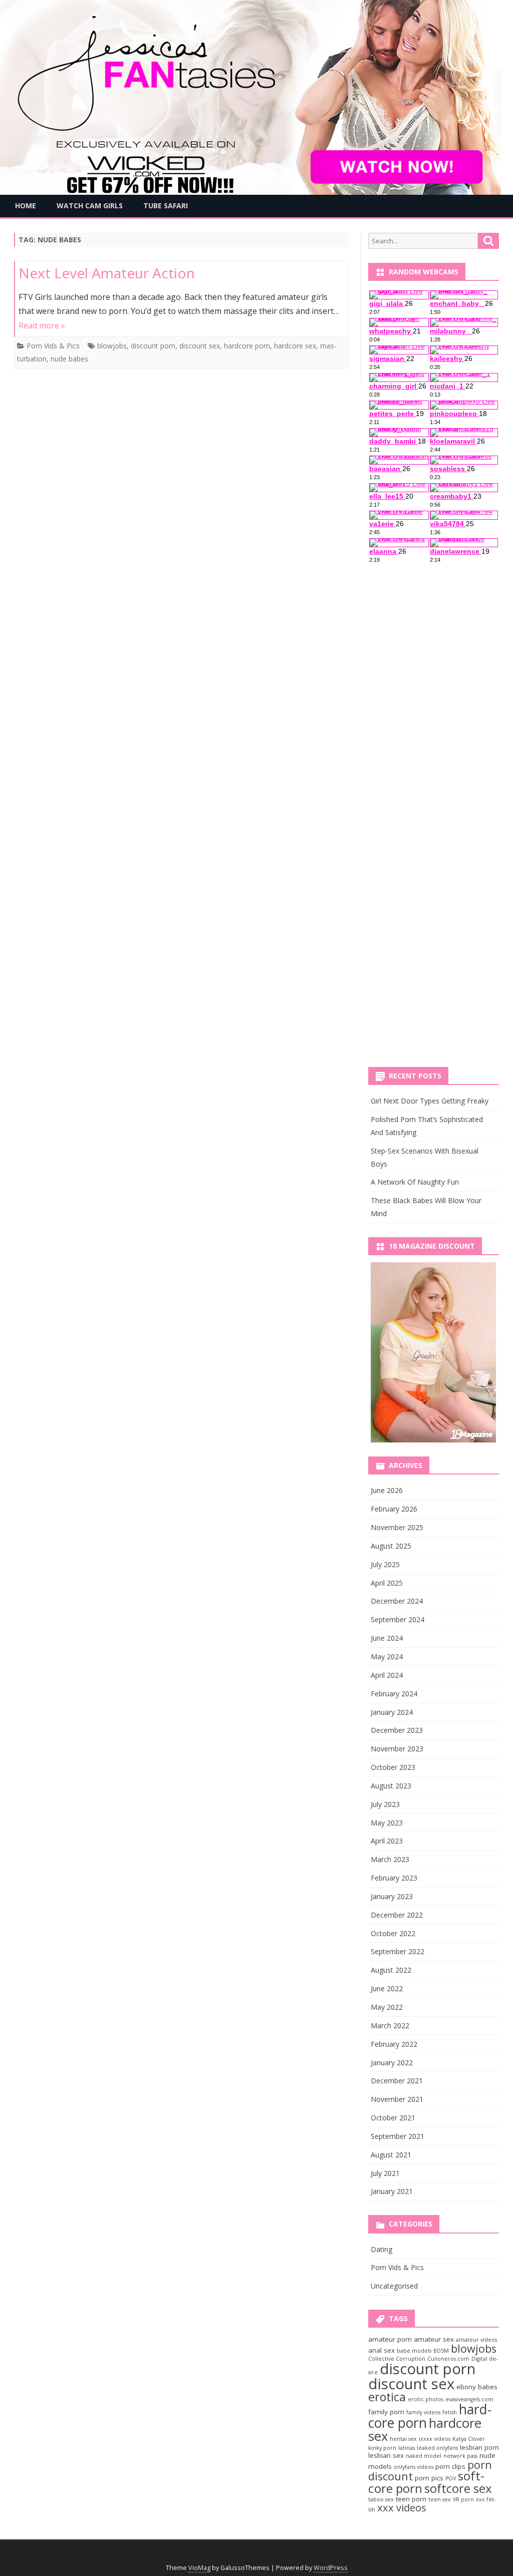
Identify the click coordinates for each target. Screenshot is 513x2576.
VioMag (199, 2568)
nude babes (69, 359)
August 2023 (391, 1786)
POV (451, 2478)
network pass (460, 2456)
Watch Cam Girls (90, 206)
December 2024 (397, 1601)
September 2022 (398, 1951)
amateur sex (434, 2339)
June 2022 (387, 1988)
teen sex (440, 2499)
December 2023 (397, 1730)
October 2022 (393, 1933)
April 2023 (387, 1841)
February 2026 (394, 1509)
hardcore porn (247, 346)
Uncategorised (394, 2286)
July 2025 (385, 1564)
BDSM (441, 2351)
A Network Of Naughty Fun (415, 1182)
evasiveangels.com (469, 2399)
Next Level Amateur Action (107, 273)
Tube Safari (166, 206)
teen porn (411, 2499)
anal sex (381, 2350)
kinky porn (382, 2448)
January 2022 (392, 2063)
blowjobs (112, 346)
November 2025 (397, 1527)
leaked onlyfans (437, 2448)
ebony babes (477, 2387)
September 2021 (398, 2136)
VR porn (463, 2499)
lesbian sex (386, 2455)
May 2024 (387, 1657)
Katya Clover (469, 2439)
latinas (407, 2448)
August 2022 (391, 1970)
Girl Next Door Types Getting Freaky (430, 1101)
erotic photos (426, 2399)
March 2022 (390, 2026)
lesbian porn (479, 2447)
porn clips (450, 2466)
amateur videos (476, 2340)
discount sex (200, 346)
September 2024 (398, 1619)
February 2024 (394, 1694)
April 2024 (387, 1675)
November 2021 (397, 2099)
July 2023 (385, 1804)
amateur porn (390, 2339)
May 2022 (387, 2007)
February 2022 (394, 2044)
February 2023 (394, 1878)
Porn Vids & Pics (53, 346)
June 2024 (387, 1638)
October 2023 (393, 1767)
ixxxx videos (435, 2439)
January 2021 (392, 2191)
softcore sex (458, 2488)
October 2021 (393, 2118)
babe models (414, 2351)
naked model (424, 2456)
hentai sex (403, 2439)
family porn (386, 2412)
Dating (381, 2249)
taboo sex (381, 2499)
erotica (387, 2397)
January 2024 (392, 1712)
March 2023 (390, 1859)
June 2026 (387, 1490)
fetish (450, 2412)
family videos (423, 2412)
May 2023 (387, 1823)
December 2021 (397, 2081)
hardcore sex (295, 346)
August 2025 (391, 1546)
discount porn (153, 346)
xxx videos (402, 2508)
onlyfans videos (414, 2467)
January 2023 (392, 1896)
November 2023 (397, 1749)
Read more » (42, 325)
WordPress (331, 2568)
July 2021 (385, 2173)
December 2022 (397, 1915)
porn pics (429, 2478)
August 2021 (391, 2155)
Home (26, 206)
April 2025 (387, 1583)
